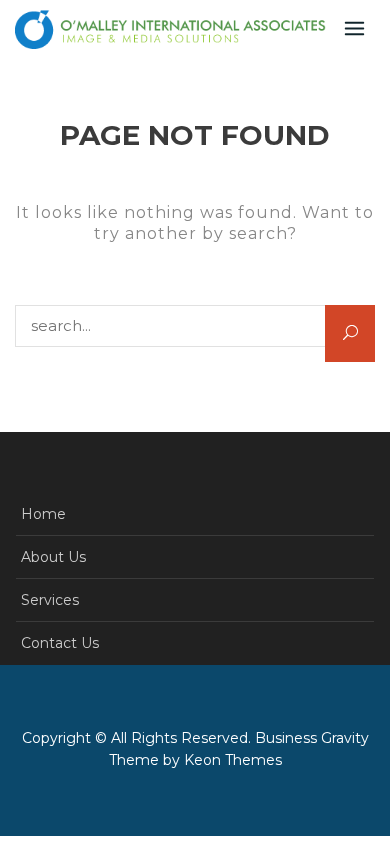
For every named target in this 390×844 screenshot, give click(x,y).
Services (50, 600)
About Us (53, 557)
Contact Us (60, 643)
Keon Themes (233, 760)
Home (43, 514)
